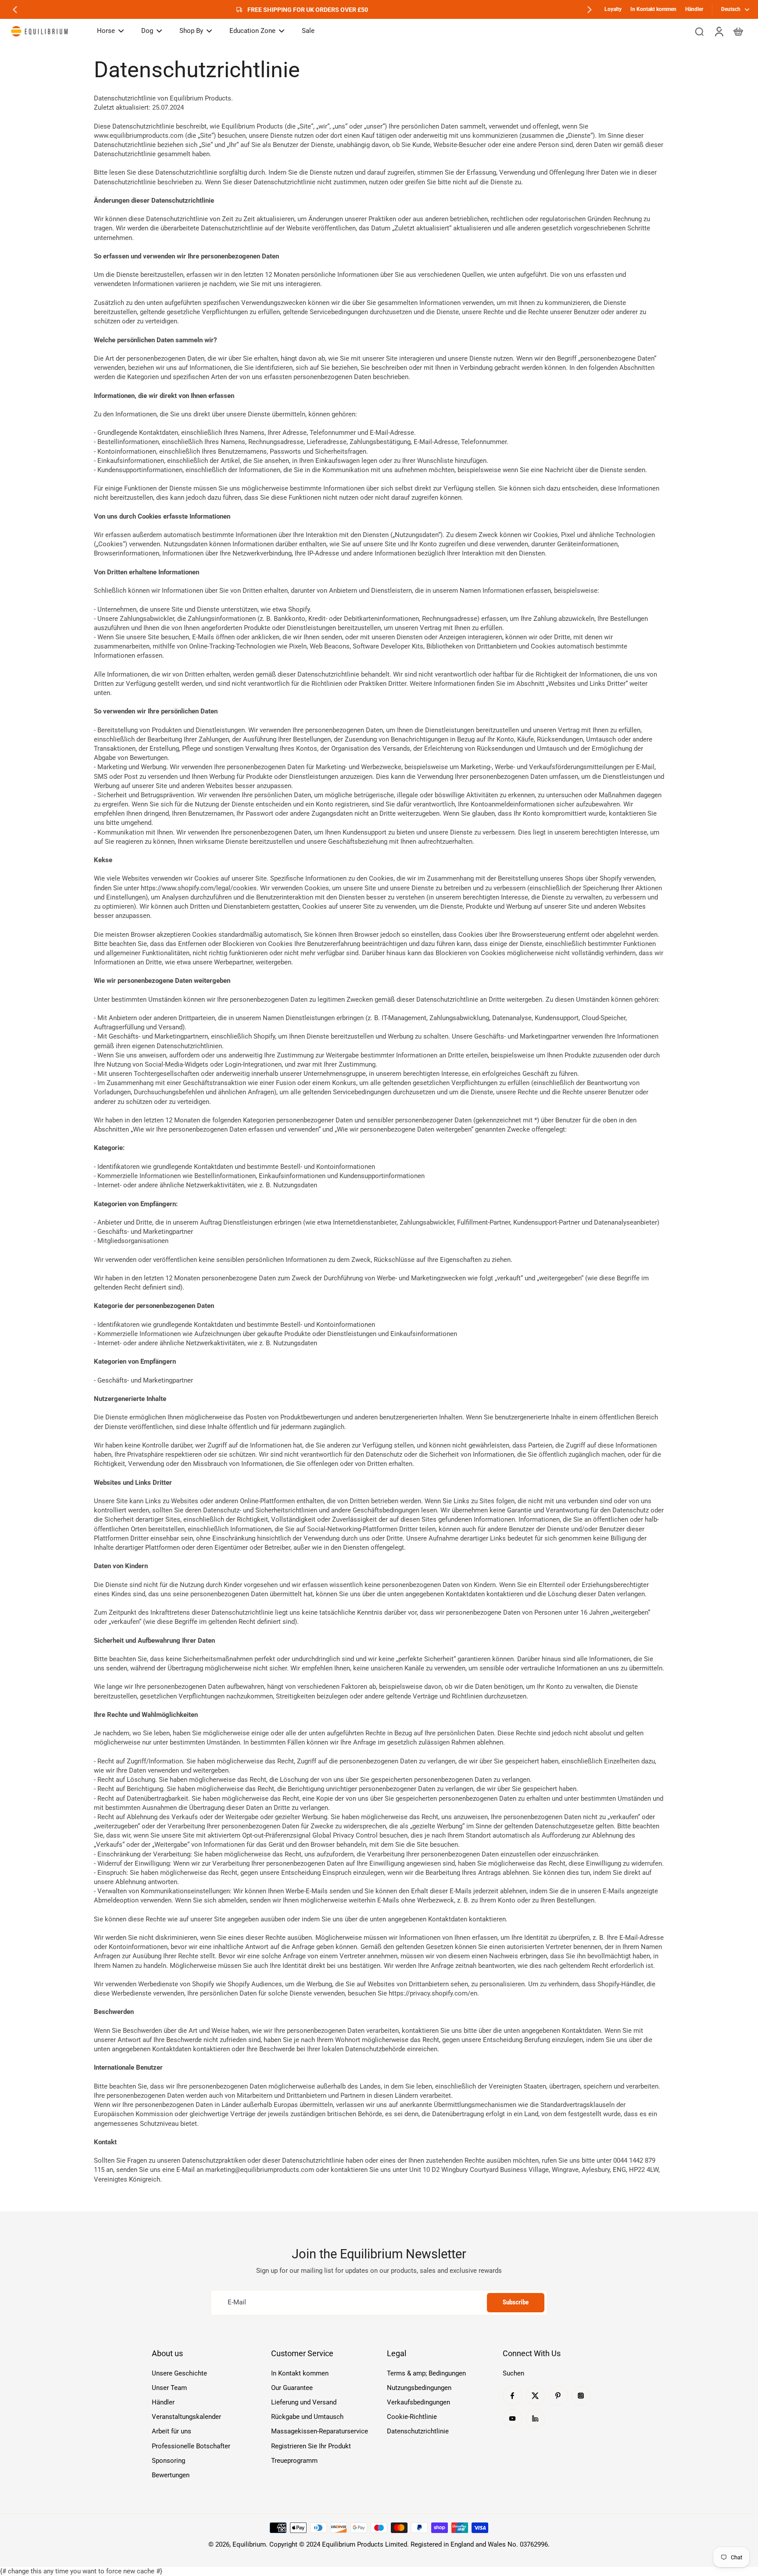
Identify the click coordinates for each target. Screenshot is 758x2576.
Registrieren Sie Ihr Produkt (311, 2446)
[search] (699, 31)
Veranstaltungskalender (186, 2417)
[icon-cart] (738, 31)
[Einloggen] (719, 31)
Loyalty (613, 9)
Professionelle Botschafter (191, 2446)
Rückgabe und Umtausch (307, 2417)
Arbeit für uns (172, 2431)
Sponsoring (168, 2461)
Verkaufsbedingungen (418, 2402)
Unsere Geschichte (179, 2373)
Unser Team (169, 2388)
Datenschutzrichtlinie (418, 2431)
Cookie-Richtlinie (412, 2417)
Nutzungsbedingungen (419, 2388)
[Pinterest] (558, 2396)
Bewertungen (171, 2475)
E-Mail (237, 2302)
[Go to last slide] (15, 10)
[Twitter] (535, 2396)
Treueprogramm (294, 2461)
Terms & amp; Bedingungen (426, 2373)
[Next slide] (590, 10)
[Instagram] (581, 2396)
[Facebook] (512, 2396)
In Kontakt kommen (653, 9)
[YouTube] (512, 2418)
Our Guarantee (292, 2388)
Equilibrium (249, 2544)
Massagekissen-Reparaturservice (320, 2431)
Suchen (513, 2373)
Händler (694, 9)
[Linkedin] (535, 2418)
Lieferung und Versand (304, 2402)
